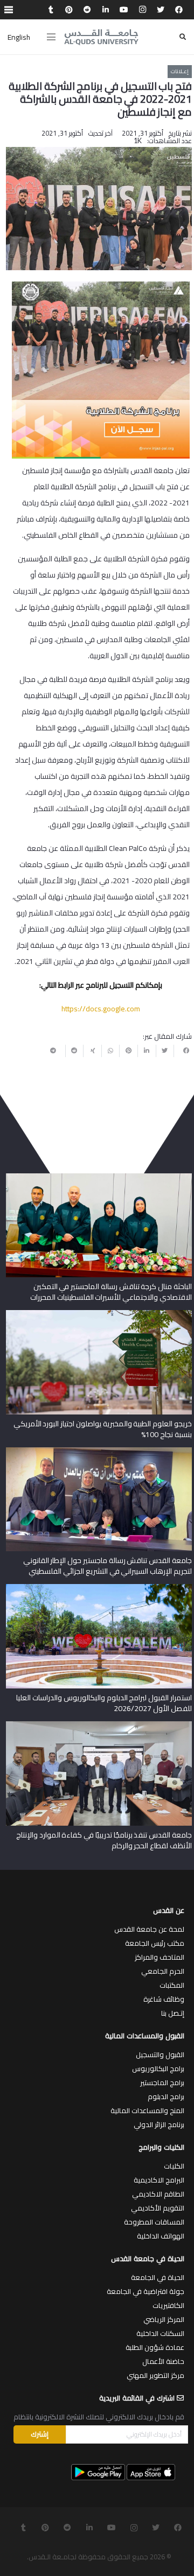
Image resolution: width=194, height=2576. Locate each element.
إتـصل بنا (173, 2013)
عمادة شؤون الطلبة (155, 2347)
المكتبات (172, 1985)
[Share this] (183, 1051)
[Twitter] (161, 10)
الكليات (174, 2166)
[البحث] (183, 37)
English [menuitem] (19, 37)
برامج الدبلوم (166, 2096)
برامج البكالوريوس (158, 2068)
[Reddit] (87, 10)
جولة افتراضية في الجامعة (145, 2291)
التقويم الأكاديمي (158, 2208)
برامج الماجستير (162, 2082)
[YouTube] (124, 10)
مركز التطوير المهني (155, 2375)
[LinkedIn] (106, 10)
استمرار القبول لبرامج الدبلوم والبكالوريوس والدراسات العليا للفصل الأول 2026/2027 (104, 1703)
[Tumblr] (51, 10)
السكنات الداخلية (160, 2333)
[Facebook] (179, 10)
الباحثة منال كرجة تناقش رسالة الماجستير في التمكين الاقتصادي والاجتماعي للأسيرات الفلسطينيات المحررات (111, 1292)
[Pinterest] (69, 10)
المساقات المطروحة (154, 2222)
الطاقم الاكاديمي (158, 2194)
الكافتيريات (168, 2305)
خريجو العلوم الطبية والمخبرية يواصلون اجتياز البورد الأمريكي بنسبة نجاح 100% (103, 1429)
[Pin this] (128, 1051)
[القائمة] (51, 37)
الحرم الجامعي (163, 1971)
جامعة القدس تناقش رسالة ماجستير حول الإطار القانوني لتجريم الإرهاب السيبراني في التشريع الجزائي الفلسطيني (108, 1566)
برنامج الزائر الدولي (159, 2124)
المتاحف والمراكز (160, 1957)
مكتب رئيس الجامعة (155, 1943)
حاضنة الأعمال (163, 2361)
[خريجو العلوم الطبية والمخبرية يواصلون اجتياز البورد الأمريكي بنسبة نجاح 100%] (99, 1314)
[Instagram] (142, 10)
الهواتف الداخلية (161, 2236)
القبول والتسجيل (160, 2054)
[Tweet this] (165, 1051)
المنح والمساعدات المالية (147, 2110)
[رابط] (101, 37)
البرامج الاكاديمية (159, 2180)
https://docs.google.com (101, 1009)
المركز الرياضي (164, 2319)
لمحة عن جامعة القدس (149, 1929)
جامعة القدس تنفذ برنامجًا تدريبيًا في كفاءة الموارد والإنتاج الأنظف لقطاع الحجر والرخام (104, 1840)
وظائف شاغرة (164, 1999)
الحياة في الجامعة (158, 2277)
